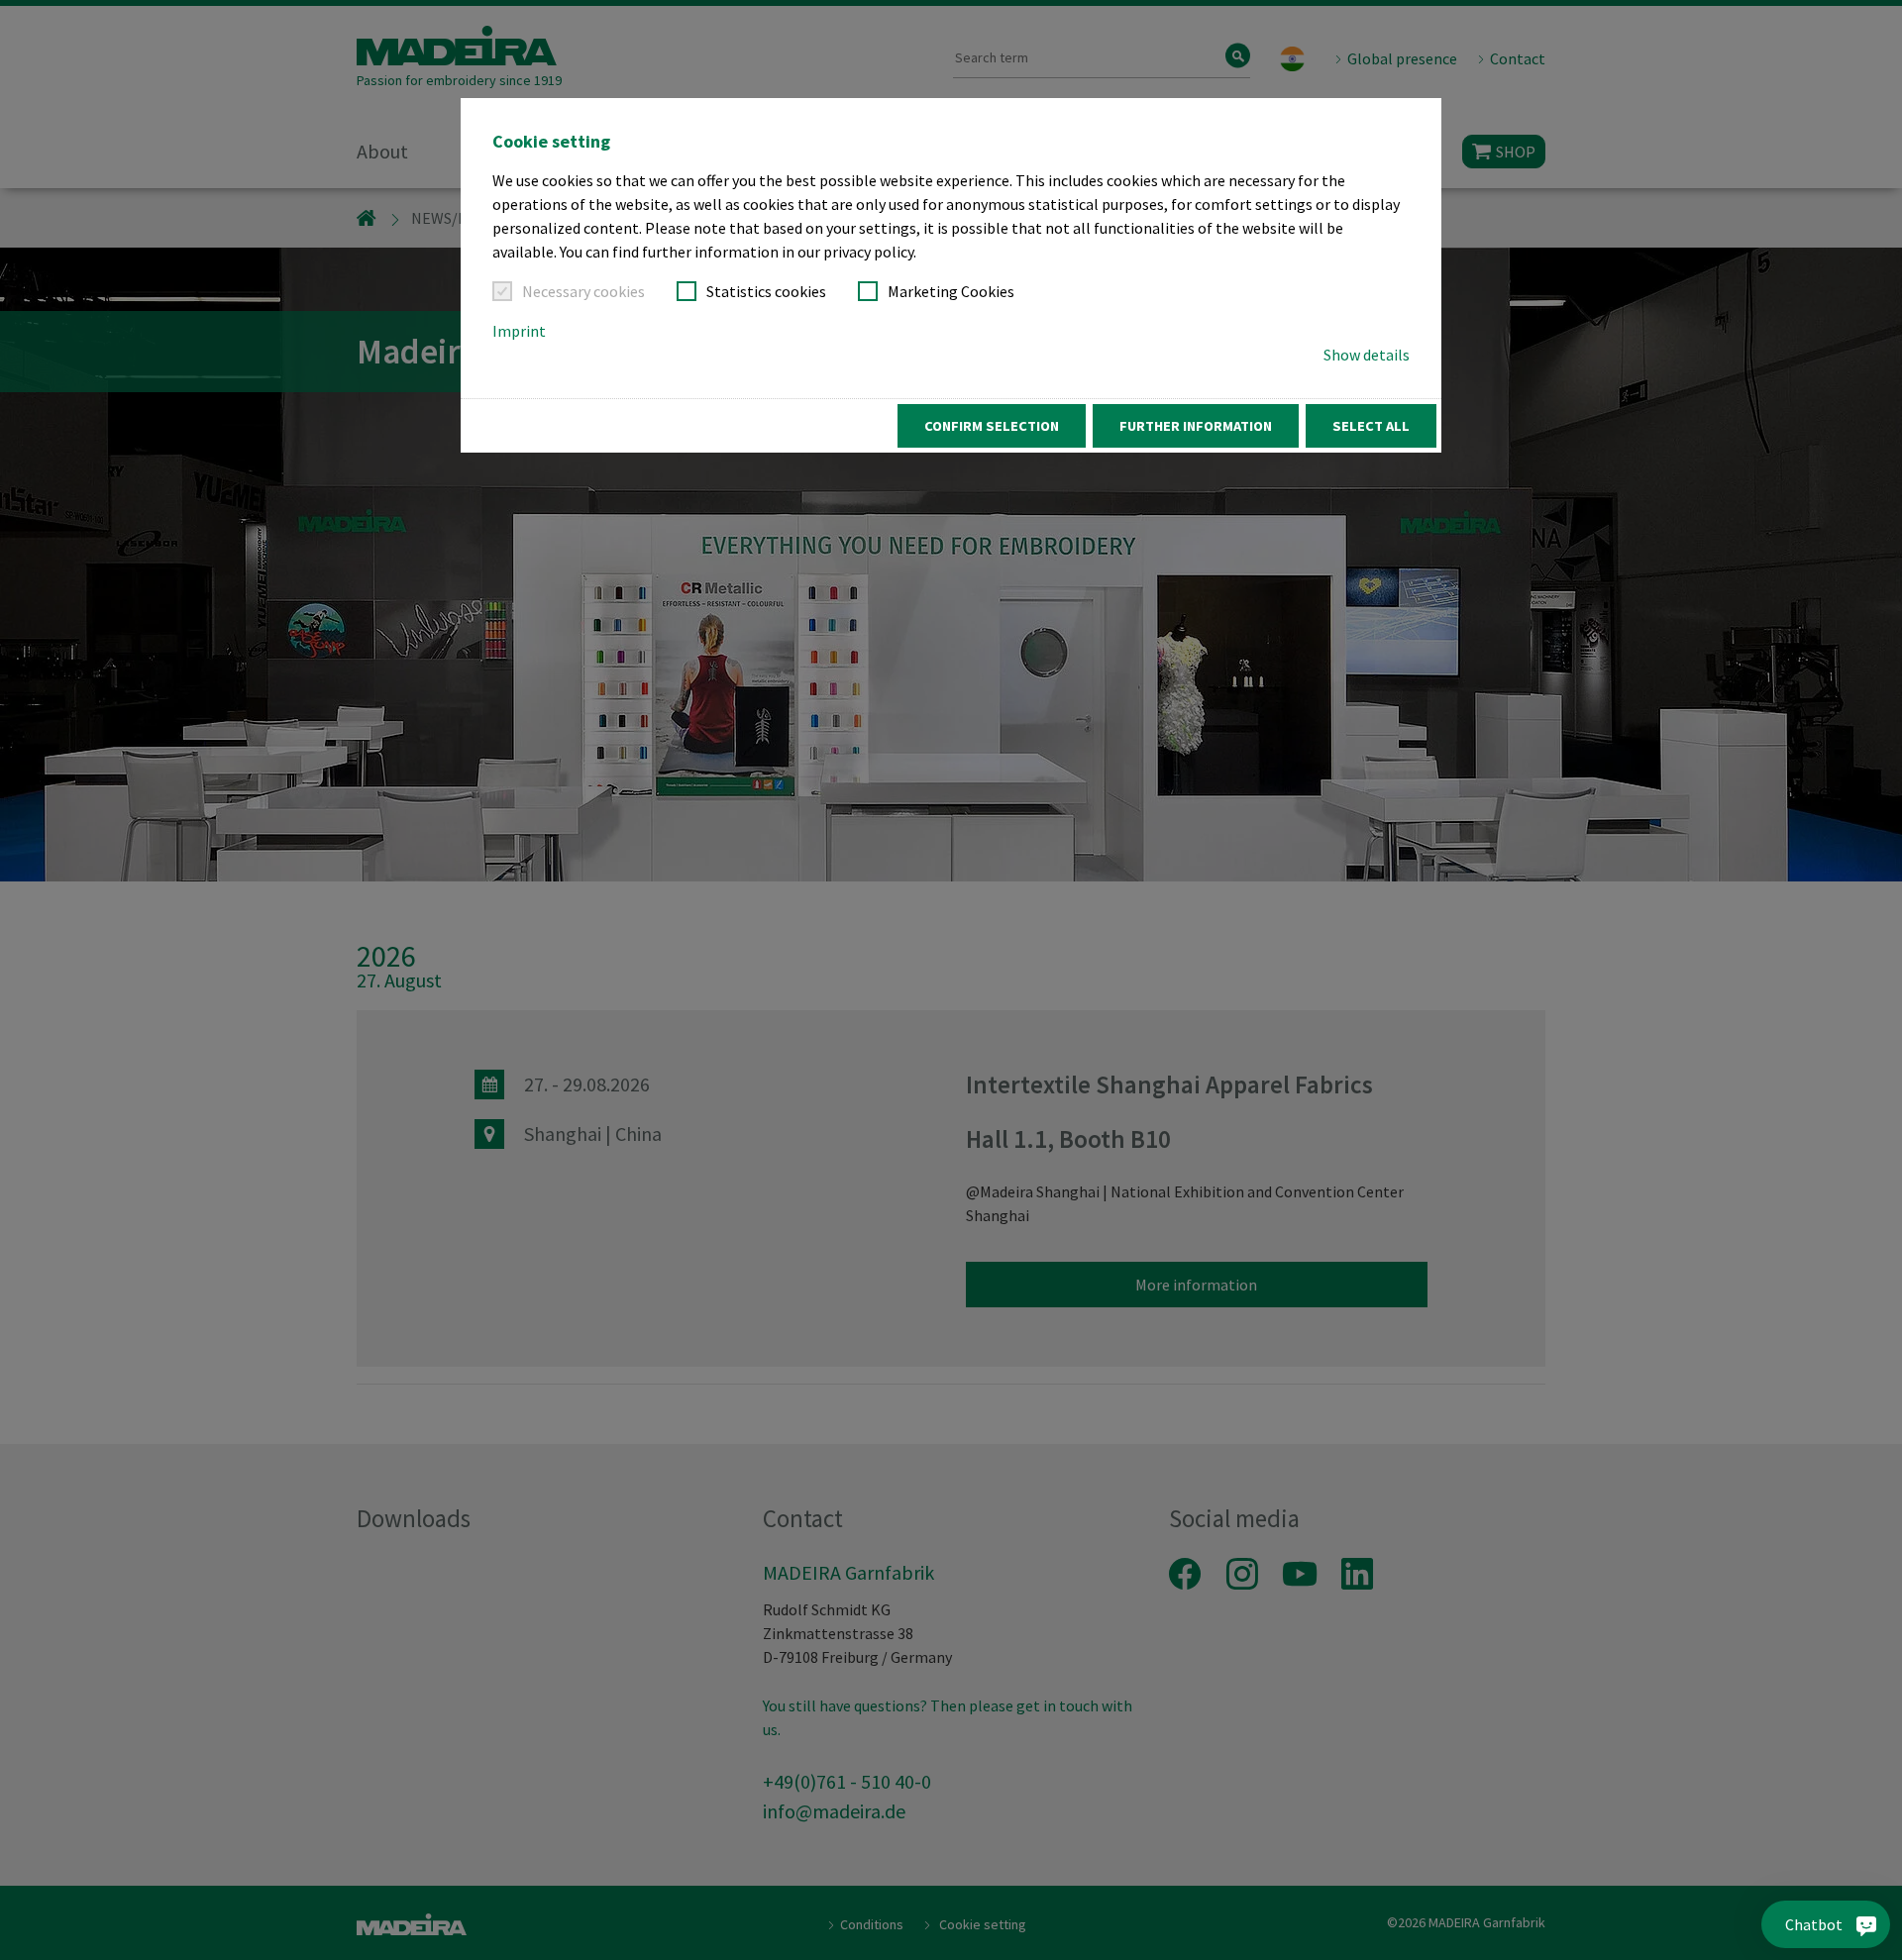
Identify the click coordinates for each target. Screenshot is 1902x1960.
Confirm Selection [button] (992, 426)
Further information (1196, 426)
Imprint (519, 331)
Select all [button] (1371, 426)
